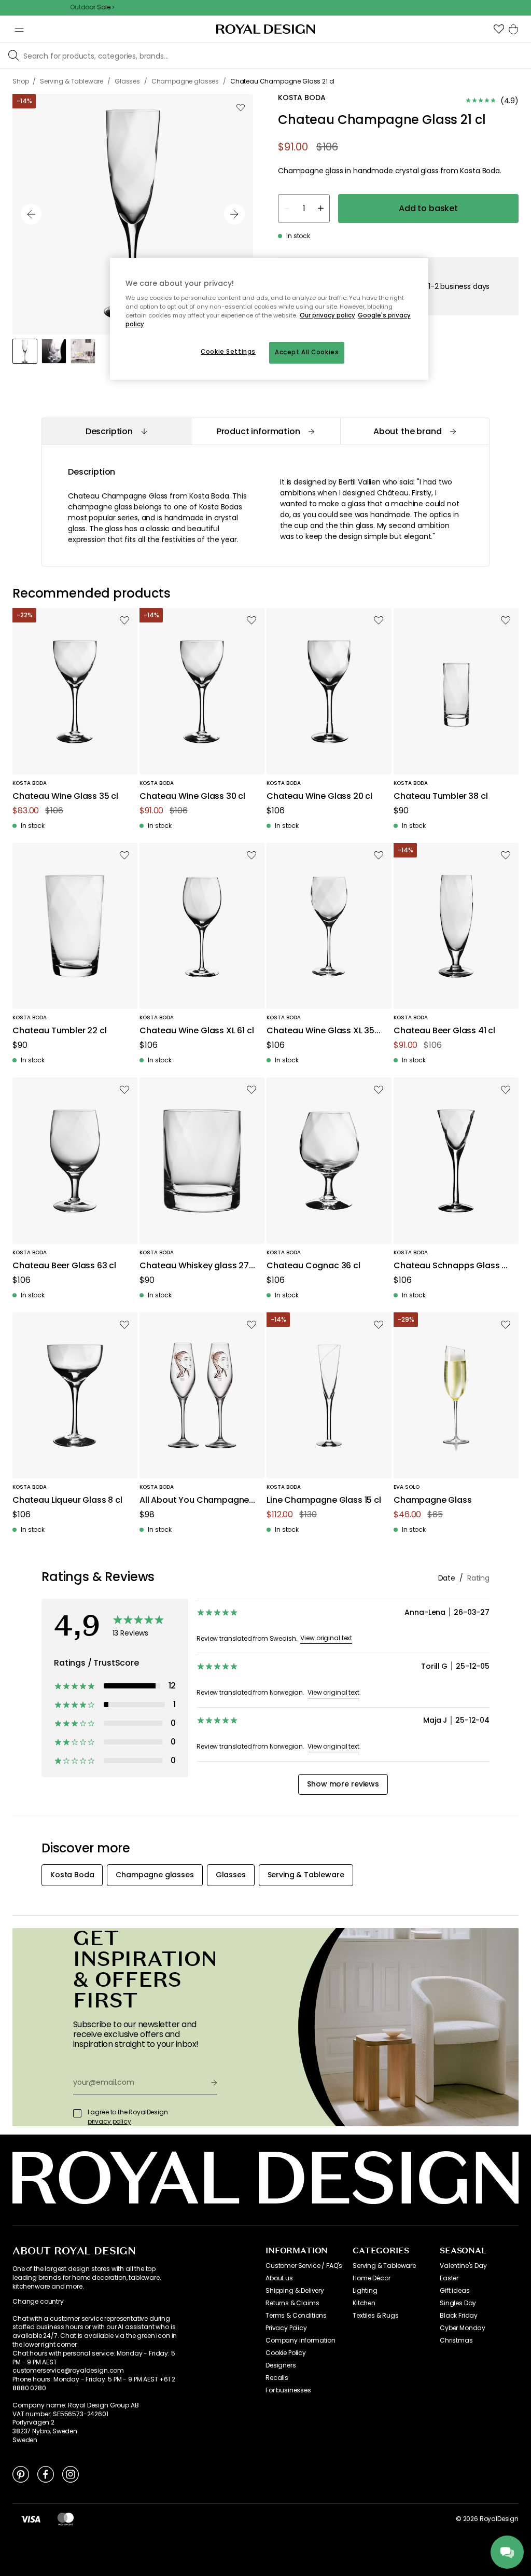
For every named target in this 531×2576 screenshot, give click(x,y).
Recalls (277, 2378)
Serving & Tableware (384, 2266)
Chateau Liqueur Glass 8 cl (67, 1500)
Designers (281, 2365)
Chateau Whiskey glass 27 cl (194, 1266)
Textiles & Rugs (376, 2316)
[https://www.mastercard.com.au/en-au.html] (66, 2519)
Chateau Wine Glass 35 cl (65, 797)
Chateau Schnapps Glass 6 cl (450, 1266)
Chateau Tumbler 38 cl (441, 797)
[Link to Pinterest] (21, 2474)
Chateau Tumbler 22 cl (60, 1031)
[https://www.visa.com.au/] (31, 2519)
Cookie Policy (286, 2353)
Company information (301, 2340)
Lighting (365, 2291)
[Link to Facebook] (46, 2474)
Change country (38, 2302)
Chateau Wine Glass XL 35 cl (320, 1031)
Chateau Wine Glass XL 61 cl (197, 1031)
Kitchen (364, 2303)
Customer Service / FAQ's (304, 2266)
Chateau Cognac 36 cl (313, 1266)
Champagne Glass (433, 1500)
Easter (449, 2278)
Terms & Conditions (296, 2316)
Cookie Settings (228, 352)
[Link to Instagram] (71, 2474)
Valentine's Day (463, 2266)
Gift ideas (455, 2291)
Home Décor (371, 2278)
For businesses (288, 2390)
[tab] (116, 431)
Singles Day (458, 2303)
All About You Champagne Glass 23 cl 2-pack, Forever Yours (195, 1500)
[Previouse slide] (31, 214)
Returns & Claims (292, 2303)
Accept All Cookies (307, 352)
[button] (499, 29)
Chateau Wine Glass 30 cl (192, 797)
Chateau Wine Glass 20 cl (319, 797)
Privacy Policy (286, 2328)
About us (279, 2278)
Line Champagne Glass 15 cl (324, 1500)
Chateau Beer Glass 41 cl (444, 1031)
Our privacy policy (327, 315)
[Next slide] (234, 214)
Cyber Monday (463, 2328)
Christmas (456, 2340)
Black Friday (459, 2316)
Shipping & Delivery (295, 2291)
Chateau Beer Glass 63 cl (64, 1266)
